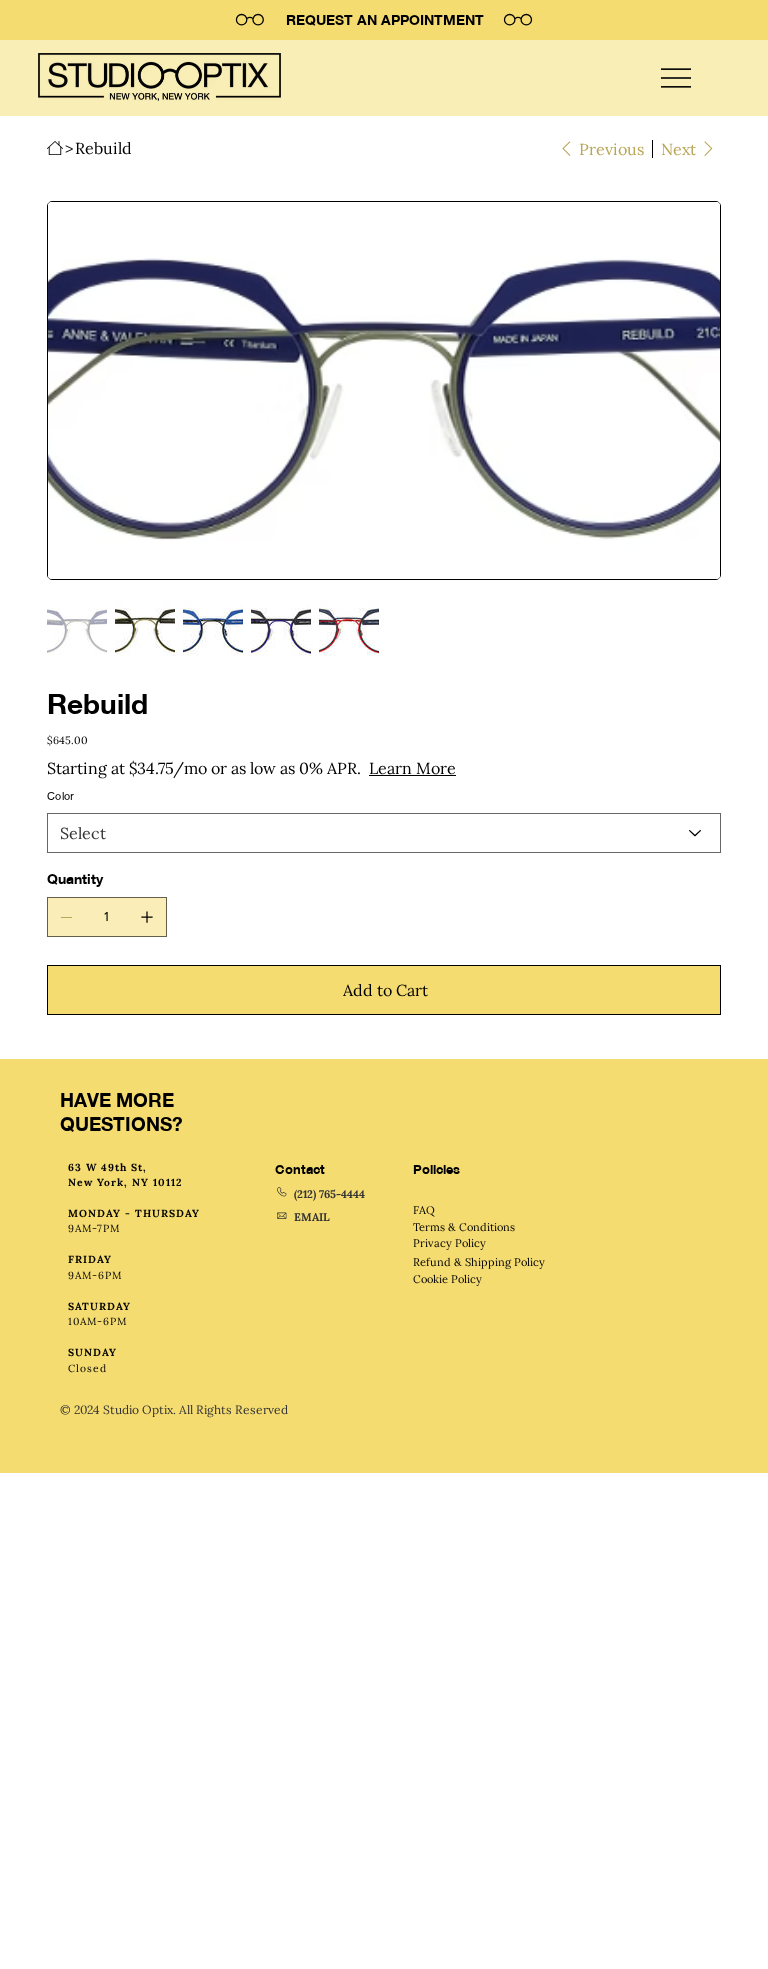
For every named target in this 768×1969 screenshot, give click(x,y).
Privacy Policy (449, 1243)
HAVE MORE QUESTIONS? (121, 1111)
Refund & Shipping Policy (479, 1262)
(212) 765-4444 (329, 1194)
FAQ (424, 1210)
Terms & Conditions (464, 1227)
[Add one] (147, 917)
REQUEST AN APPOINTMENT (385, 19)
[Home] (55, 148)
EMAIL (312, 1217)
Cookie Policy (447, 1279)
